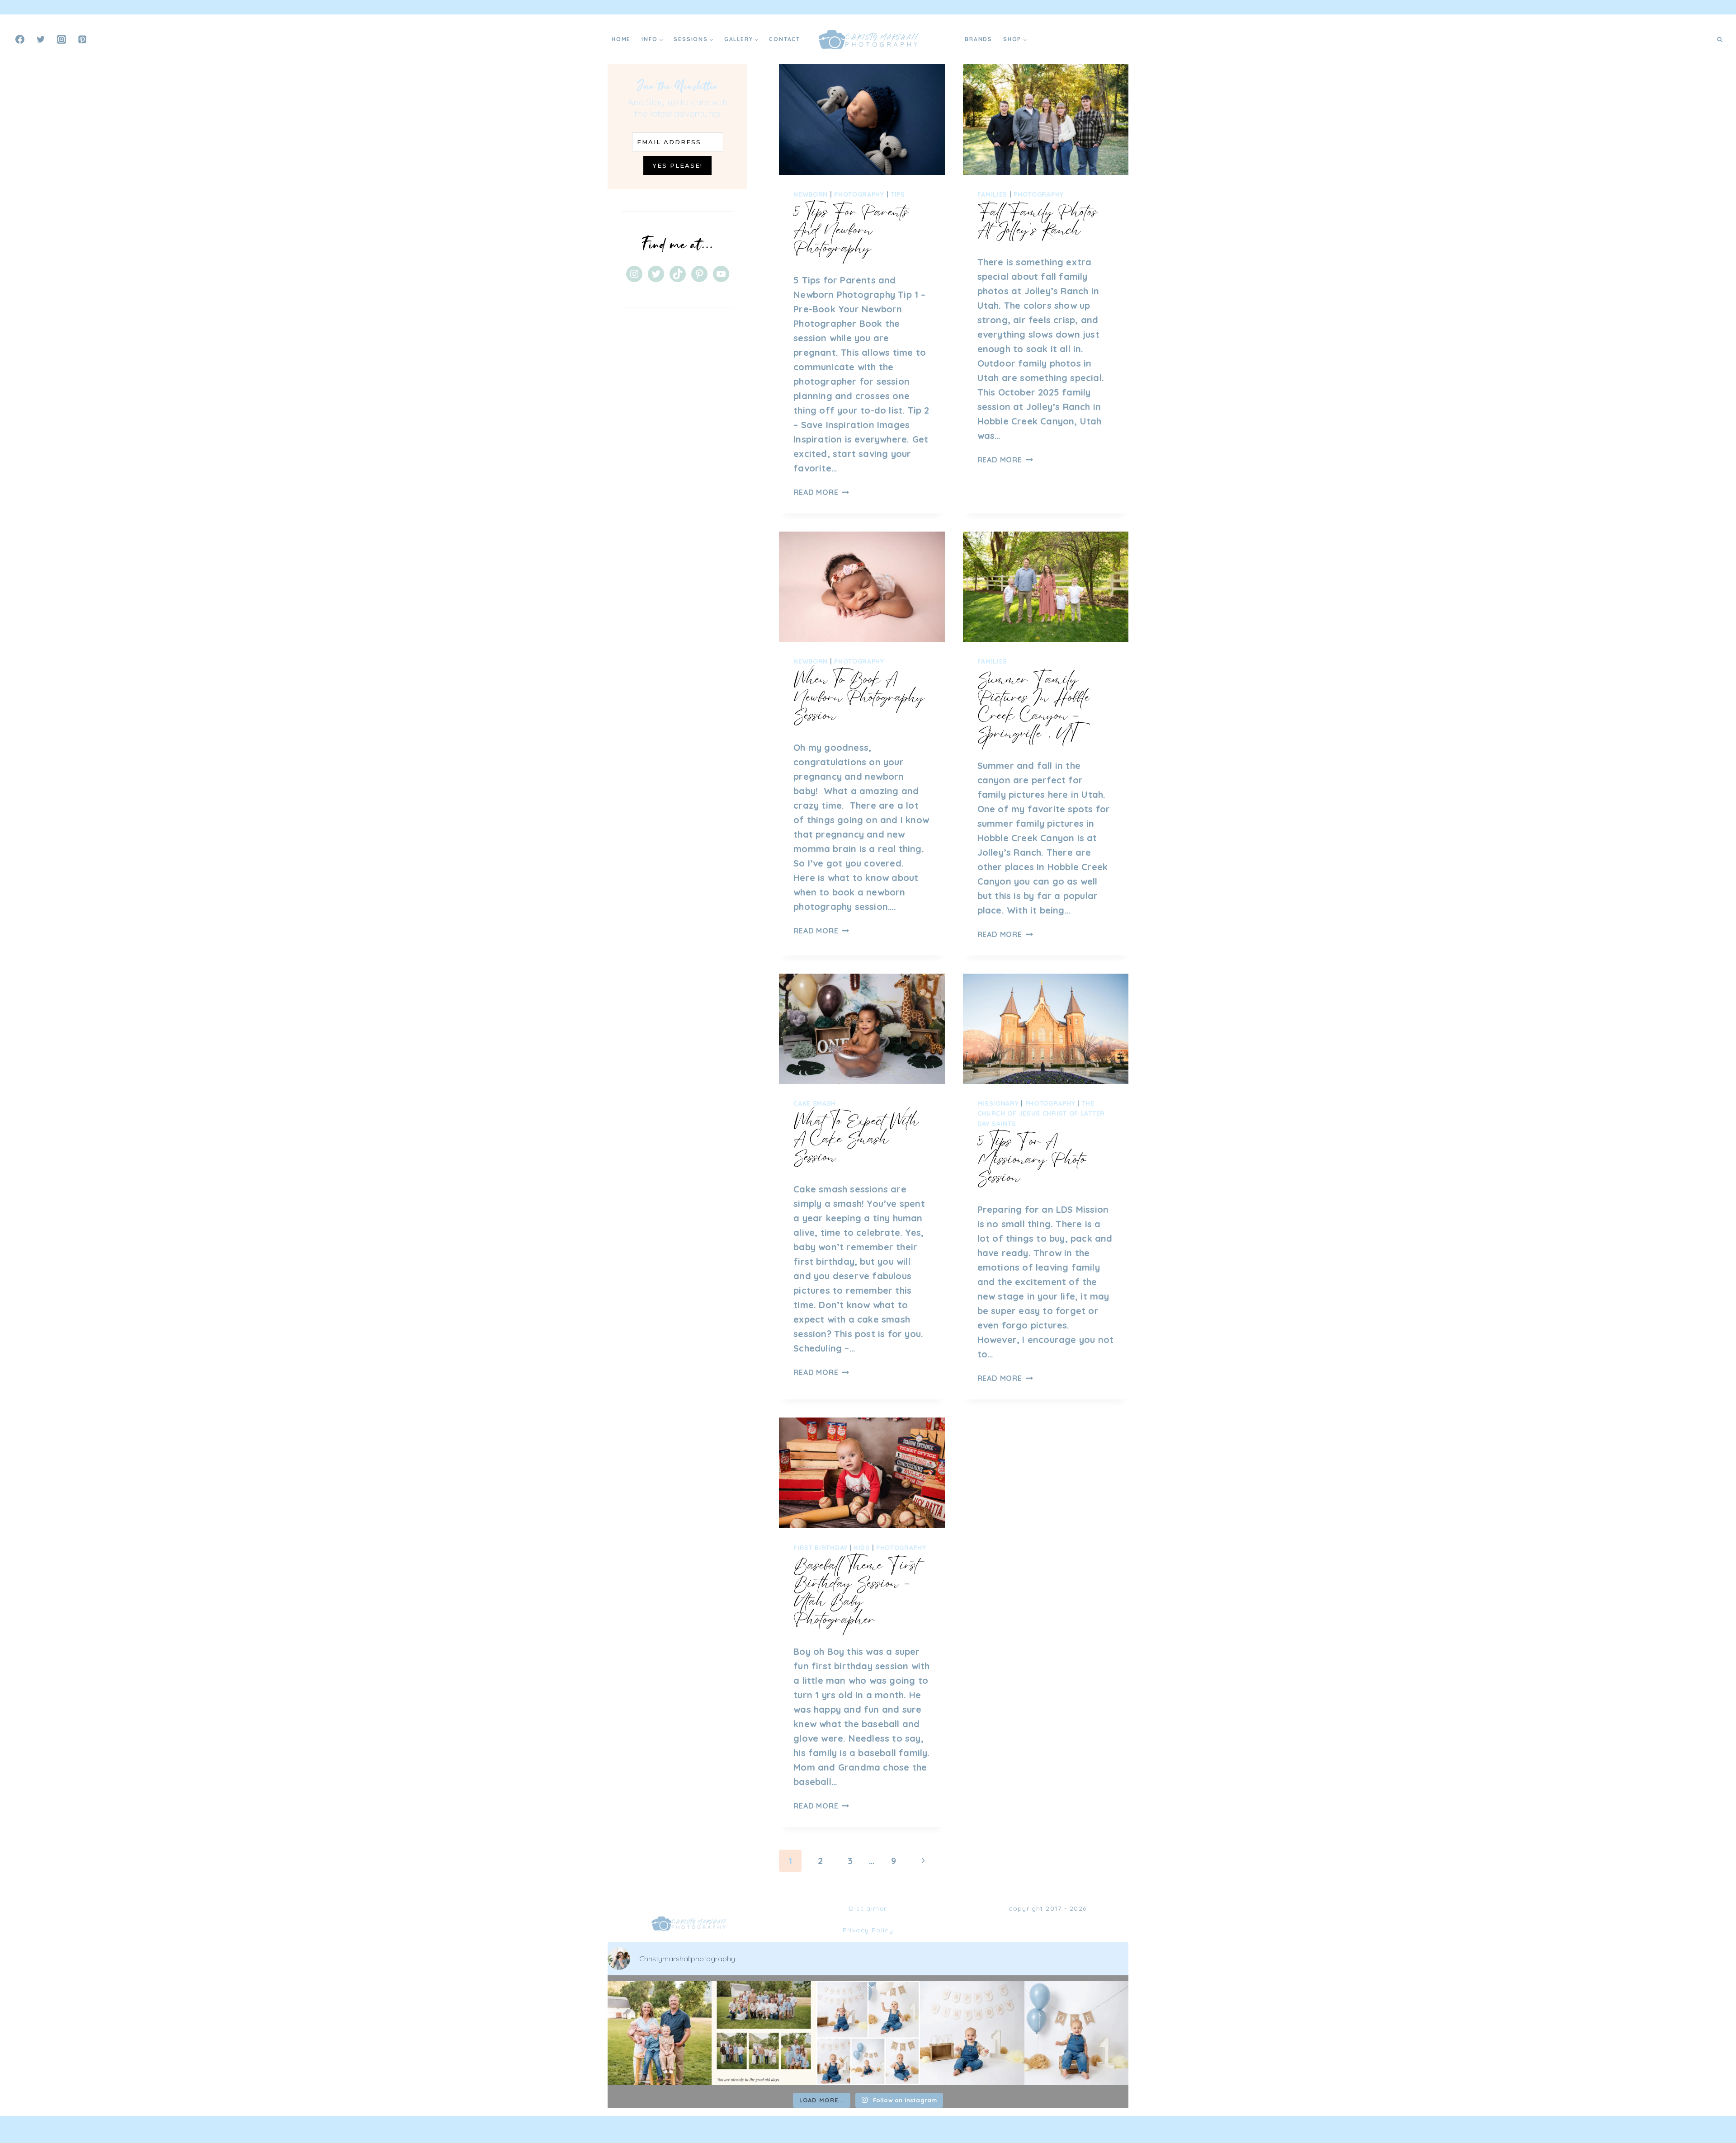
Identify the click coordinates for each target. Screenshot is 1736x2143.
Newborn (811, 194)
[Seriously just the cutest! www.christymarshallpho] (972, 2033)
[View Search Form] (1720, 39)
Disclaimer (868, 1908)
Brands (979, 39)
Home (621, 39)
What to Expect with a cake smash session (856, 1139)
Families (993, 194)
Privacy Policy (868, 1930)
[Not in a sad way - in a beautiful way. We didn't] (764, 2033)
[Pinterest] (82, 39)
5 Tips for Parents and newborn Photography (851, 230)
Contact (785, 39)
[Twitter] (41, 39)
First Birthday (821, 1548)
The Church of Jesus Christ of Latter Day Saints (1041, 1114)
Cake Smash (815, 1103)
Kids (862, 1548)
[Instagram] (61, 39)
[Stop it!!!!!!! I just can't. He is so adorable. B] (868, 2033)
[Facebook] (20, 39)
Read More (821, 492)
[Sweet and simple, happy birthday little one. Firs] (1076, 2033)
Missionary (998, 1103)
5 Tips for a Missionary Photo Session (1032, 1159)
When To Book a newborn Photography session (859, 697)
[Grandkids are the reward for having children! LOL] (660, 2033)
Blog (945, 39)
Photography (859, 194)
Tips (898, 194)
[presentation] (862, 119)
